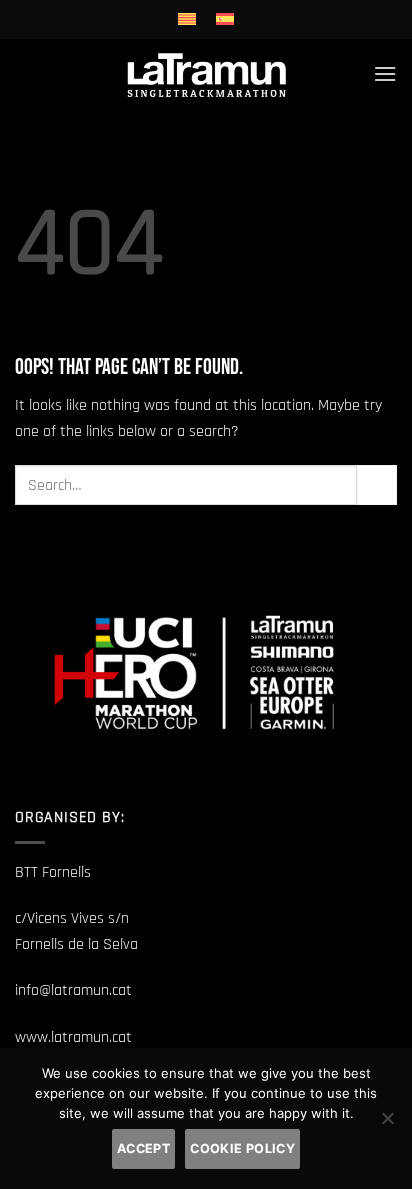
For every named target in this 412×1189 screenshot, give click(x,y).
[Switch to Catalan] (187, 19)
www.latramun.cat (73, 1037)
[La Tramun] (206, 73)
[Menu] (385, 73)
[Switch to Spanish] (225, 19)
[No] (387, 1124)
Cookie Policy (242, 1148)
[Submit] (377, 484)
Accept (143, 1148)
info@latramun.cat (73, 990)
